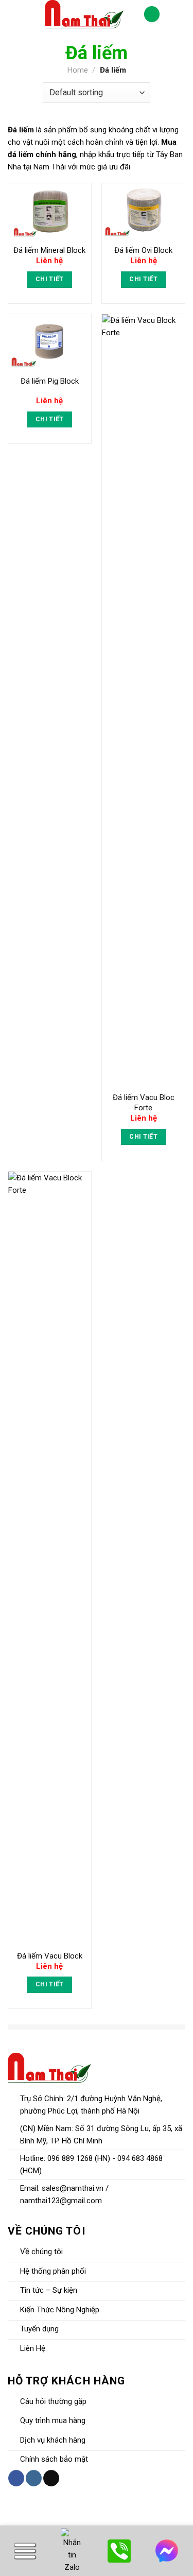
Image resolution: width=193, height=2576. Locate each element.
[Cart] (152, 14)
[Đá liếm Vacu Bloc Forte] (143, 700)
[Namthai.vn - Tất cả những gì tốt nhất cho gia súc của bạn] (84, 14)
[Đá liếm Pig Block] (50, 342)
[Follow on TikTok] (51, 2478)
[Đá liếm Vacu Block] (50, 1558)
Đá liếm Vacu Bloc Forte (144, 1103)
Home (78, 70)
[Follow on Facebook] (16, 2478)
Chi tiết (50, 279)
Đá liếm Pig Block (50, 381)
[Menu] (176, 14)
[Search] (14, 14)
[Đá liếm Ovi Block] (143, 211)
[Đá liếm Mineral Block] (50, 211)
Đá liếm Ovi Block (143, 250)
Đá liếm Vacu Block (50, 1956)
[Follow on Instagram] (34, 2478)
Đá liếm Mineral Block (49, 250)
